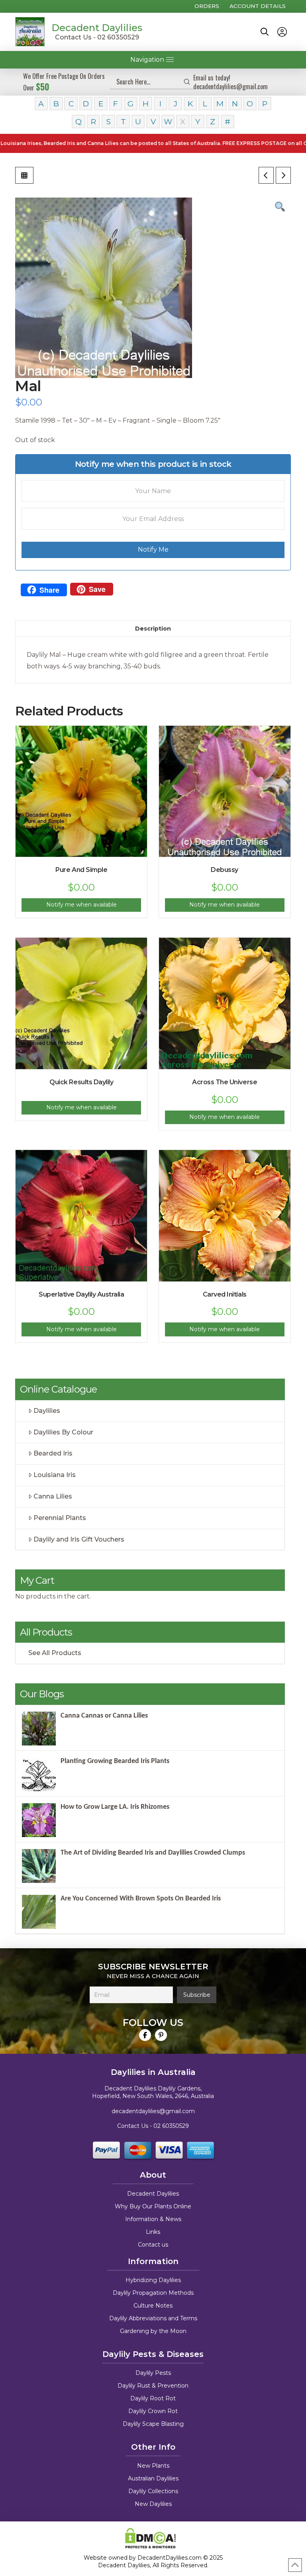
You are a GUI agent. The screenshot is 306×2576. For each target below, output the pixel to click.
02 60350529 (171, 2126)
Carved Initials (225, 1294)
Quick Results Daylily (81, 1082)
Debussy (225, 870)
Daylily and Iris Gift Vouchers (79, 1539)
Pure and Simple (81, 870)
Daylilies (47, 1411)
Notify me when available (81, 905)
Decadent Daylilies (97, 28)
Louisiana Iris (55, 1475)
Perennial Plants (60, 1518)
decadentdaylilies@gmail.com (153, 2111)
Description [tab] (153, 629)
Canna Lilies (53, 1496)
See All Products (55, 1653)
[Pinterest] (161, 2035)
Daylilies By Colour (63, 1432)
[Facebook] (145, 2035)
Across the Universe (225, 1082)
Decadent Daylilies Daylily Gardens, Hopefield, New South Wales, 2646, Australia (153, 2092)
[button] (265, 32)
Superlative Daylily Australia (81, 1294)
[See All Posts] (24, 175)
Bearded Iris (53, 1453)
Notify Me (153, 549)
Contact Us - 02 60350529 (97, 37)
